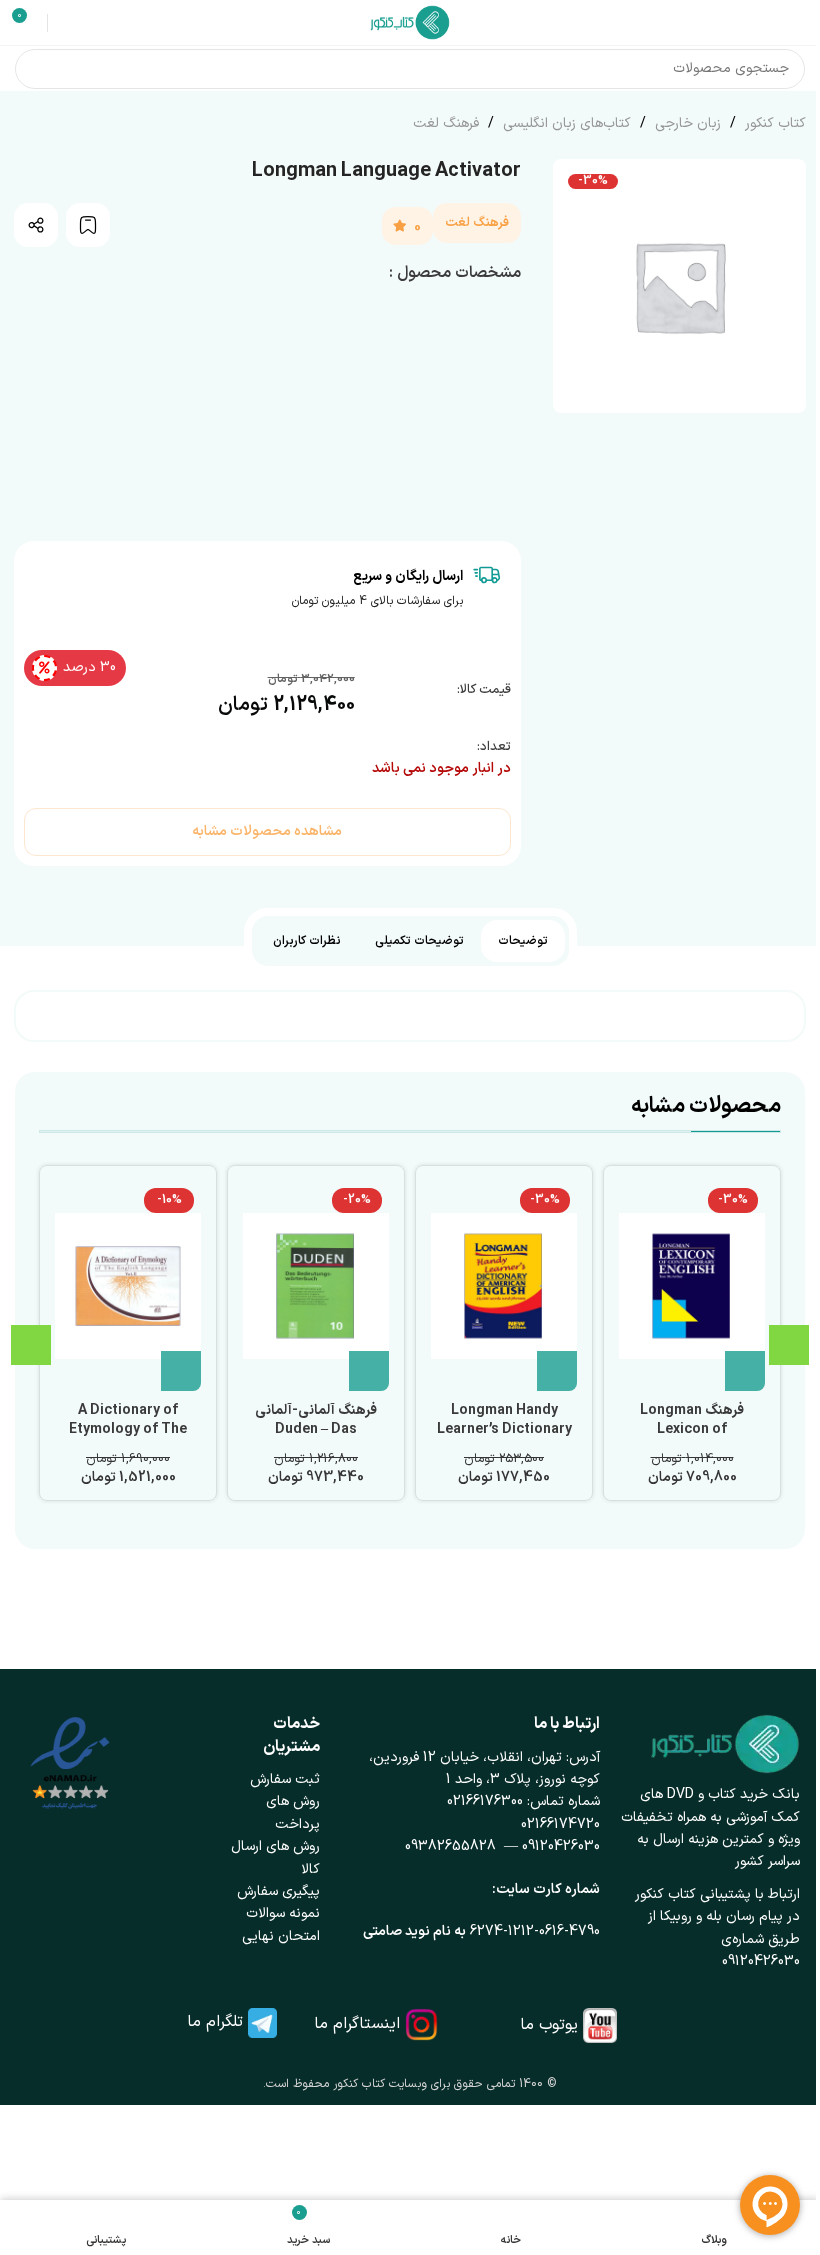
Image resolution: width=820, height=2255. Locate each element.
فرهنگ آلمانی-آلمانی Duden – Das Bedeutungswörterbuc (316, 1440)
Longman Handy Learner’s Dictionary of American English (504, 1430)
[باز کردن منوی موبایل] (797, 23)
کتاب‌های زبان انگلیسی (565, 123)
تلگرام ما (215, 2022)
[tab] (523, 941)
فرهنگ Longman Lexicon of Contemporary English (692, 1440)
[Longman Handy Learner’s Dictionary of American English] (504, 1286)
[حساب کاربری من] (66, 23)
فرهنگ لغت (446, 123)
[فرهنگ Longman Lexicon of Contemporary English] (692, 1286)
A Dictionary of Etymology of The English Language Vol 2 (128, 1440)
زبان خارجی (686, 123)
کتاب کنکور (773, 123)
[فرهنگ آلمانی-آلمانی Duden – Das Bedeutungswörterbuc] (316, 1286)
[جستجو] (35, 69)
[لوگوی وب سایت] (410, 21)
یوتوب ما (549, 2025)
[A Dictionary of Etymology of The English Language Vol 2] (128, 1286)
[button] (745, 1371)
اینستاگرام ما (357, 2024)
